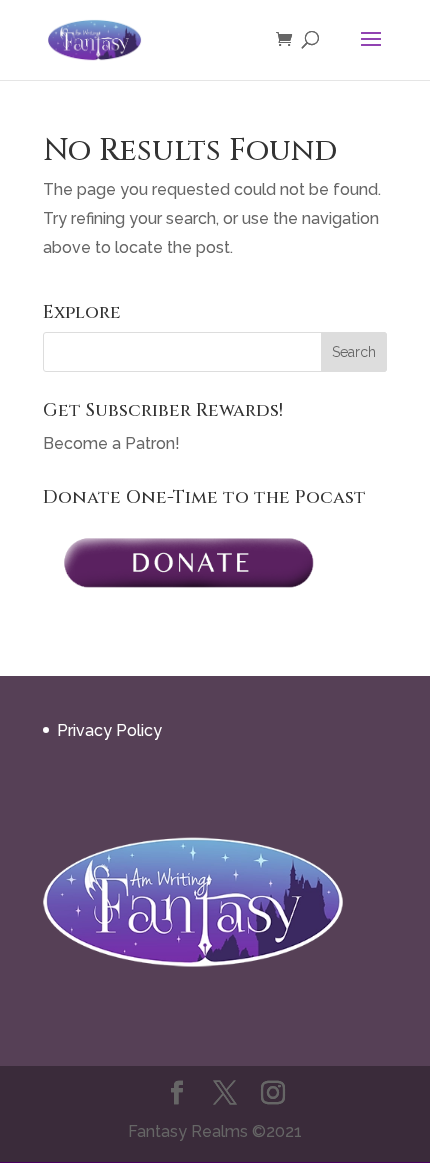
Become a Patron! (111, 443)
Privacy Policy (109, 730)
